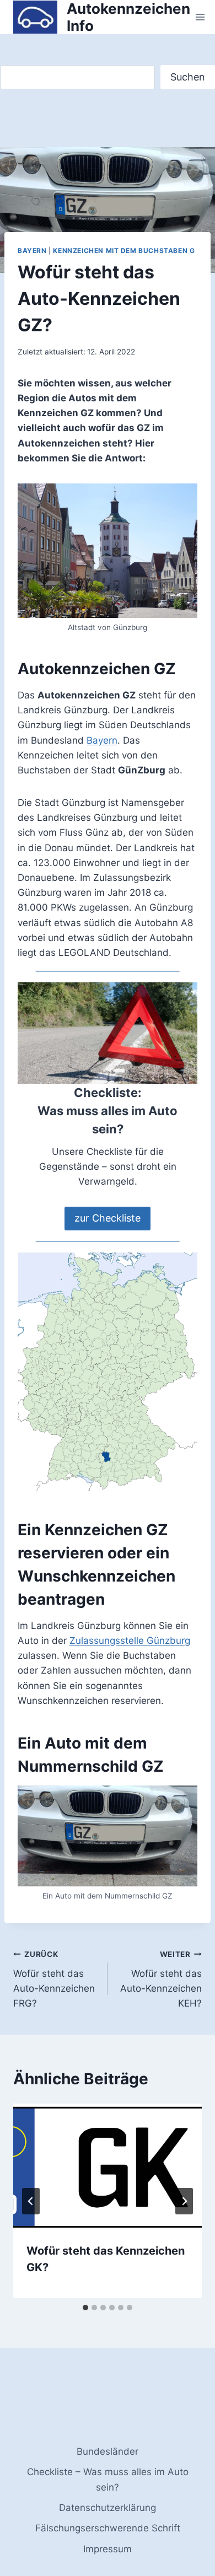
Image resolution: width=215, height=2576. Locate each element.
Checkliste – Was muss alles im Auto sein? (108, 2479)
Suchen (188, 77)
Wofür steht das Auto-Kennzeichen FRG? (54, 1979)
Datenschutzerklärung (108, 2508)
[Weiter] (184, 2201)
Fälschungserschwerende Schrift (108, 2528)
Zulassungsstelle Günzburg (130, 1641)
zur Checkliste (108, 1218)
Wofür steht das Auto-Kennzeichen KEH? (161, 1979)
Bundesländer (108, 2451)
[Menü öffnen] (200, 17)
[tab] (85, 2308)
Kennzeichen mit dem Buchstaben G (124, 251)
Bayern (32, 251)
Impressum (108, 2549)
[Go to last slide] (31, 2201)
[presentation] (108, 2166)
